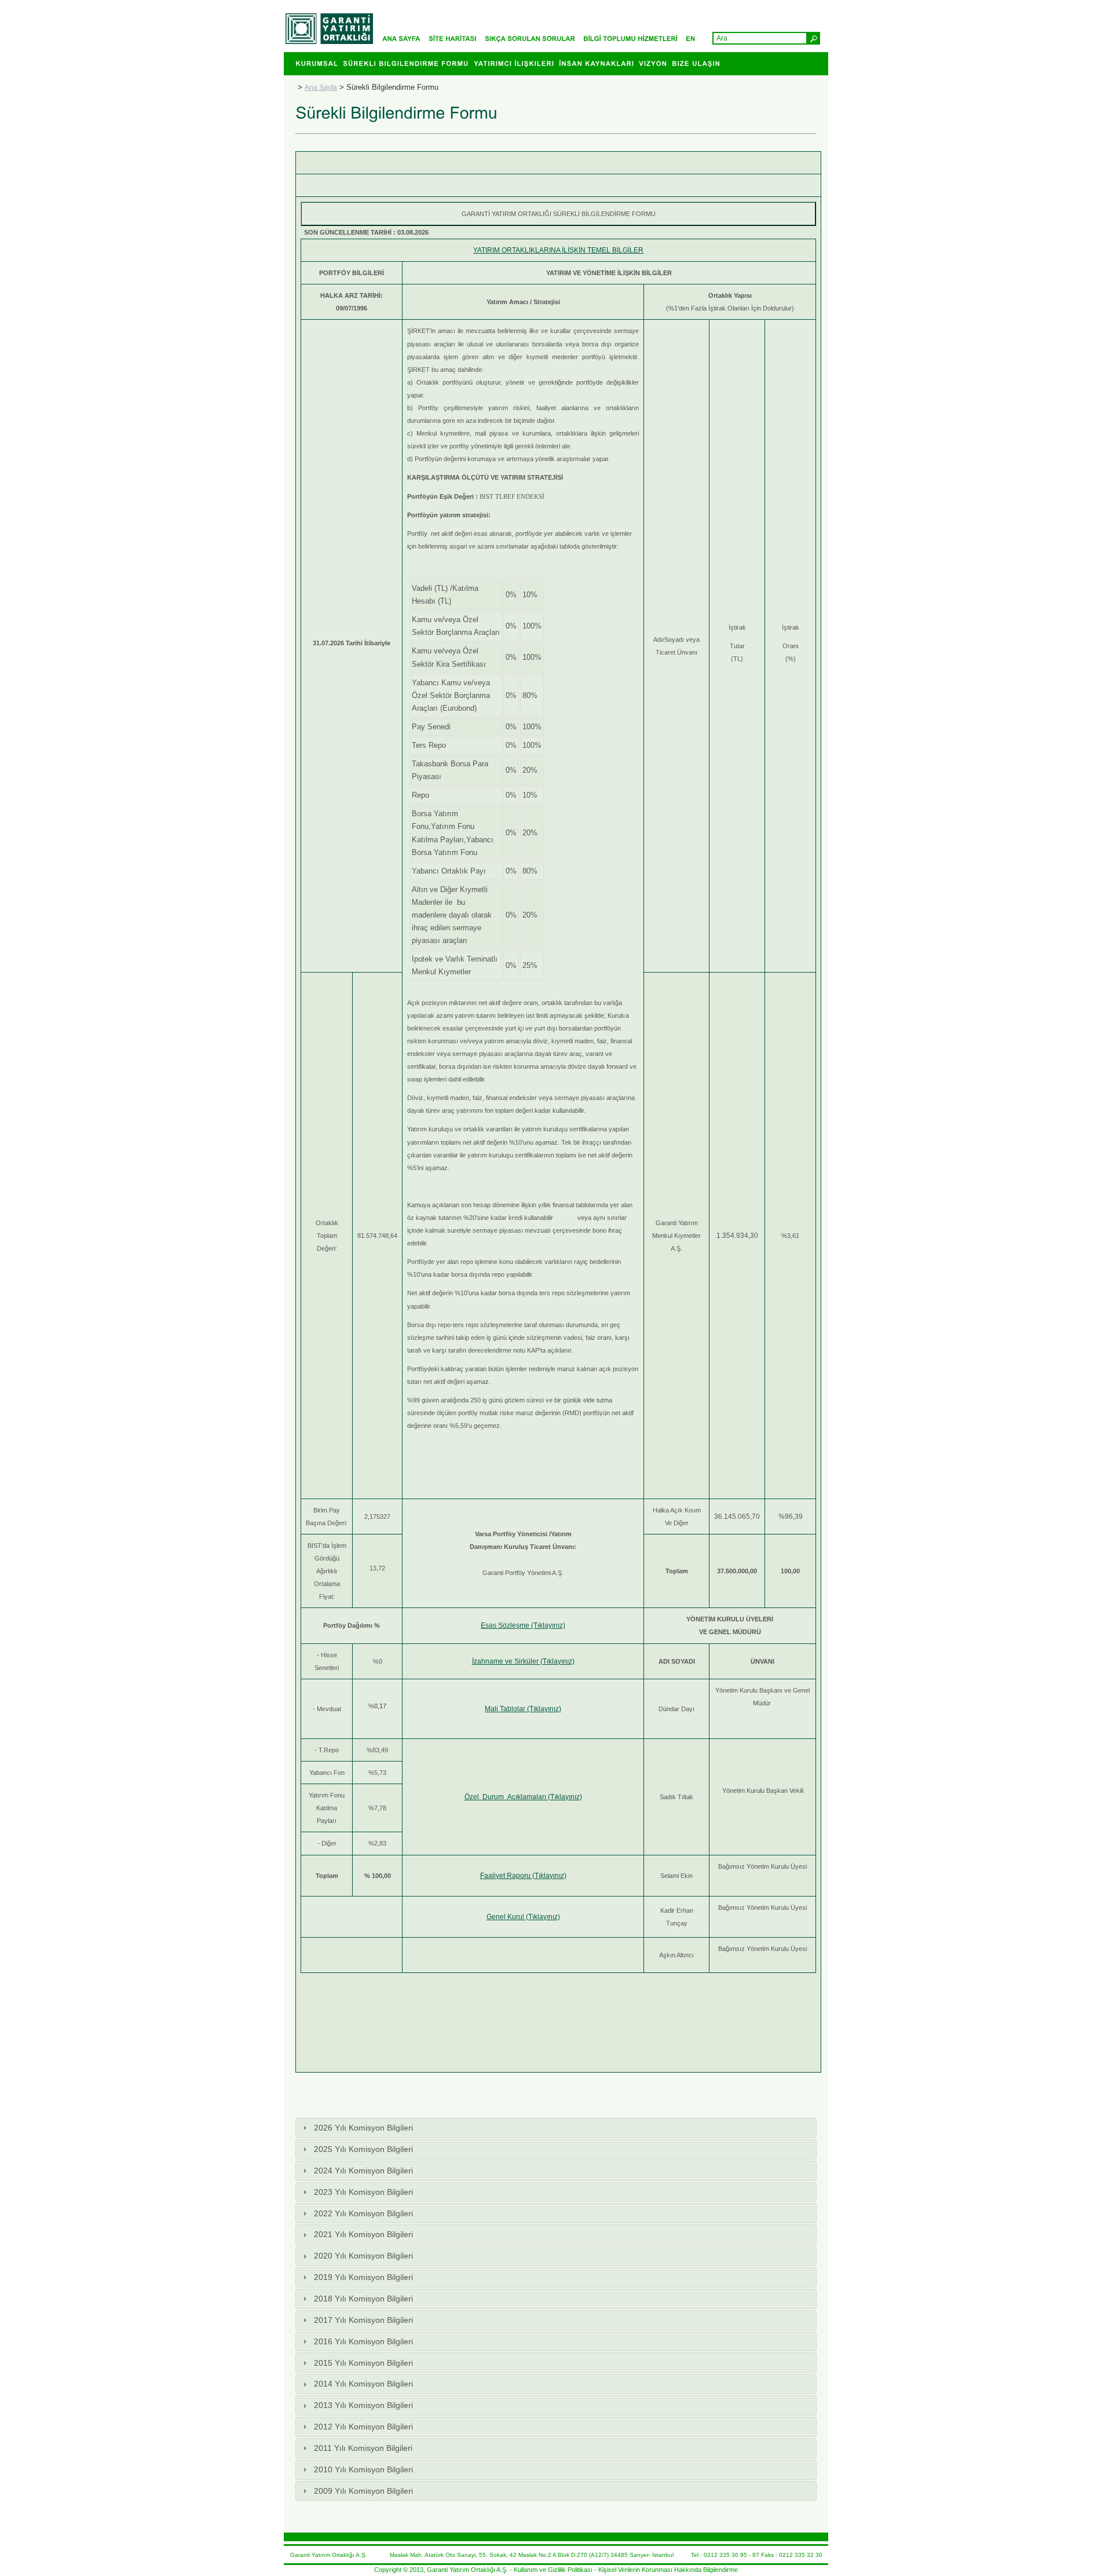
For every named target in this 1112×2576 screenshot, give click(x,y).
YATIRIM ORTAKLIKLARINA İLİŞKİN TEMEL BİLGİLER (558, 250)
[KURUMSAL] (319, 59)
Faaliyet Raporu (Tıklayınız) (523, 1876)
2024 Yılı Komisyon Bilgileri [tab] (363, 2171)
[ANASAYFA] (404, 38)
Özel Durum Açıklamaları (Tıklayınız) (523, 1797)
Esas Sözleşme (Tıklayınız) (523, 1625)
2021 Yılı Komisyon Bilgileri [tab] (363, 2234)
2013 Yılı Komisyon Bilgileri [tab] (363, 2405)
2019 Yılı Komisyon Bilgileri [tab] (363, 2277)
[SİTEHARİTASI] (456, 38)
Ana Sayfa (321, 87)
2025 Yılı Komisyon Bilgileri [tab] (363, 2149)
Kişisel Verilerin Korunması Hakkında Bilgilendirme (668, 2570)
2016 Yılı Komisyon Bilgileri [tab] (363, 2341)
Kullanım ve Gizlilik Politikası (553, 2570)
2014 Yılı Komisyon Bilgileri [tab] (363, 2384)
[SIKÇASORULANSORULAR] (533, 38)
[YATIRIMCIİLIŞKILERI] (516, 59)
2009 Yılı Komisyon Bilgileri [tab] (363, 2491)
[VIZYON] (655, 59)
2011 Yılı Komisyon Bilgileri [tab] (363, 2448)
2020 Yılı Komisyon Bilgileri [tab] (363, 2256)
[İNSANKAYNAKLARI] (599, 59)
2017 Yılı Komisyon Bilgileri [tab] (363, 2320)
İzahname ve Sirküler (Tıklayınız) (523, 1661)
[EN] (693, 38)
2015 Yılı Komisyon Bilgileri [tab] (363, 2363)
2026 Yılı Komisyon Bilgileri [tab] (363, 2128)
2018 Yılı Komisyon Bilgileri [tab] (363, 2299)
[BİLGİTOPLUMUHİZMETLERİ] (633, 38)
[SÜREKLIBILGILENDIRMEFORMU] (408, 59)
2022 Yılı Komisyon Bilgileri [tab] (363, 2213)
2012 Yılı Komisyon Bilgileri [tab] (363, 2427)
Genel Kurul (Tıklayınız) (523, 1917)
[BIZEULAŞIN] (698, 59)
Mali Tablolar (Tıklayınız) (523, 1709)
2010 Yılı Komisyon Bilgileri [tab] (363, 2469)
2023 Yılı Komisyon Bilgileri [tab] (363, 2192)
